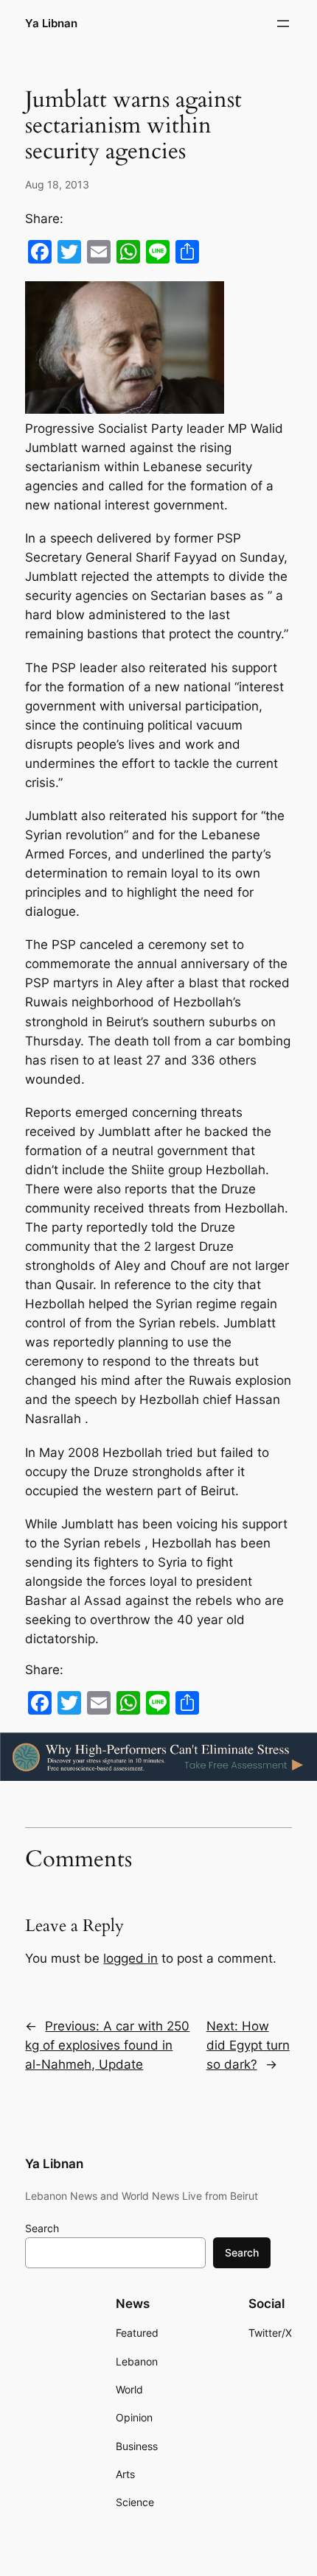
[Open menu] (283, 24)
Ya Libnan (51, 24)
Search (42, 2228)
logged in (130, 1958)
